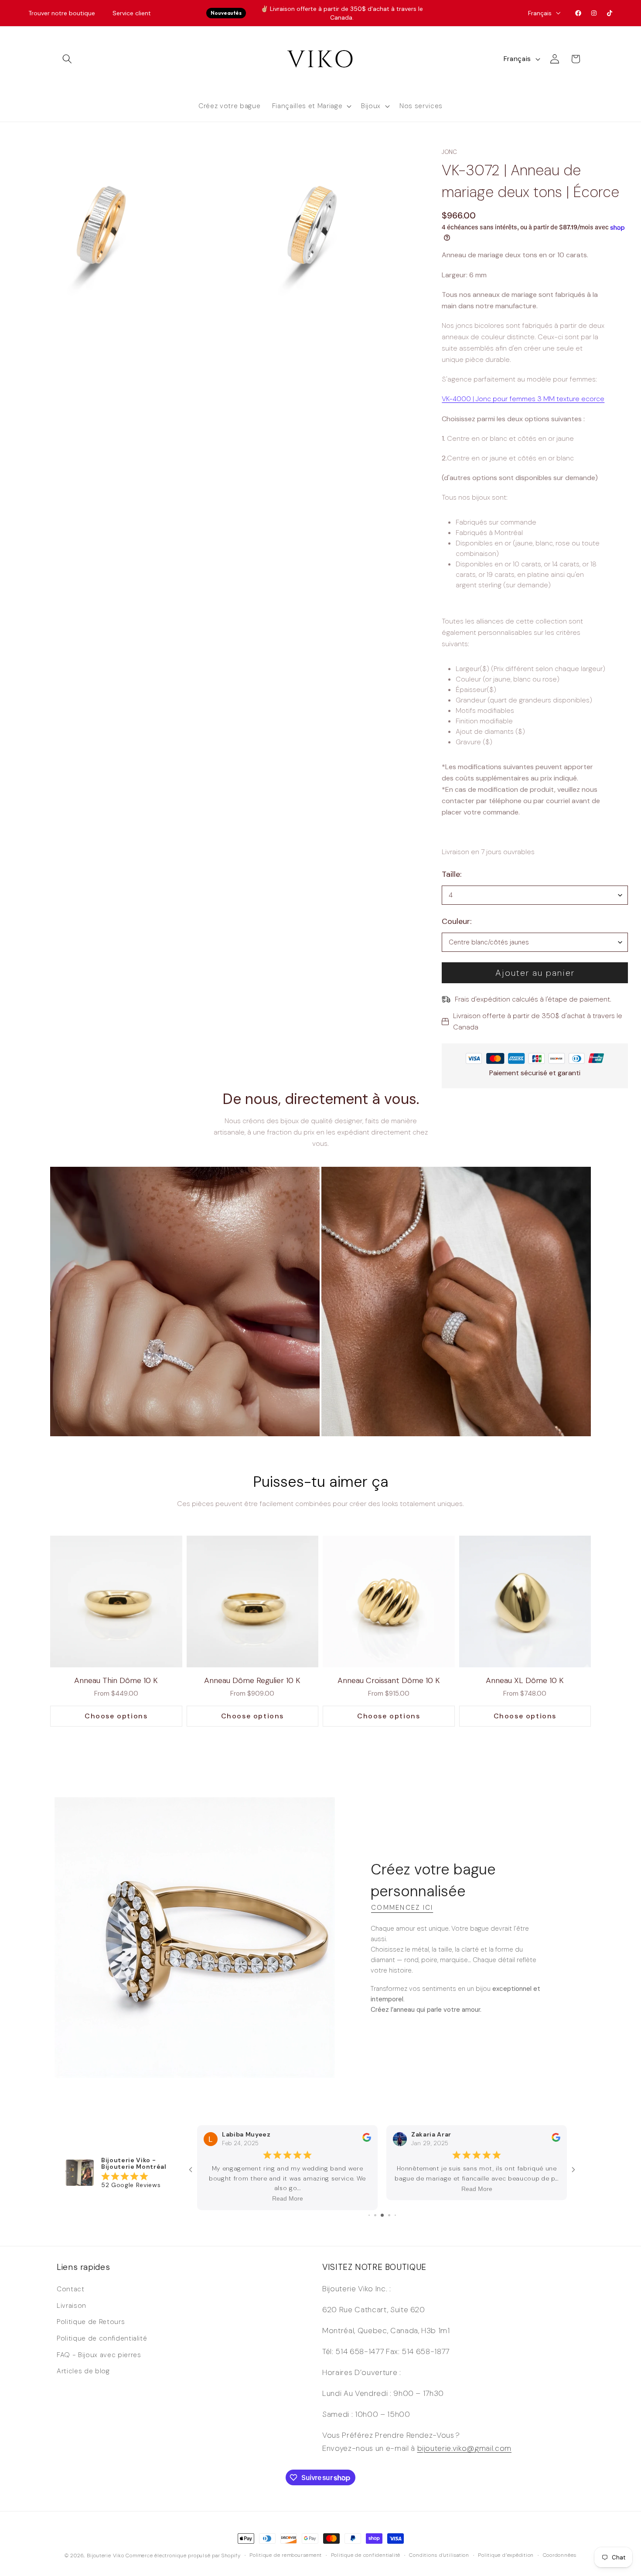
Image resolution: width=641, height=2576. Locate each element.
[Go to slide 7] (382, 2215)
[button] (67, 59)
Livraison (72, 2306)
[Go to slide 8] (389, 2215)
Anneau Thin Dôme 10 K (116, 1680)
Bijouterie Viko (106, 2556)
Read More (288, 2199)
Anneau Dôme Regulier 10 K (252, 1680)
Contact (71, 2289)
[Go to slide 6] (375, 2215)
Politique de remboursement (286, 2555)
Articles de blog (83, 2371)
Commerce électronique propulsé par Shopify (183, 2556)
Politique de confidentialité (102, 2338)
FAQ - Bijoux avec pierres (99, 2355)
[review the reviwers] (367, 2150)
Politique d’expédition (506, 2555)
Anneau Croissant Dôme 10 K (389, 1680)
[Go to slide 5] (369, 2215)
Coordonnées (560, 2555)
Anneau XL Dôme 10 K (525, 1680)
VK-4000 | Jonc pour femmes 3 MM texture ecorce (523, 399)
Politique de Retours (91, 2322)
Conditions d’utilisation (439, 2555)
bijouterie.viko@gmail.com (465, 2448)
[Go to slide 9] (395, 2215)
